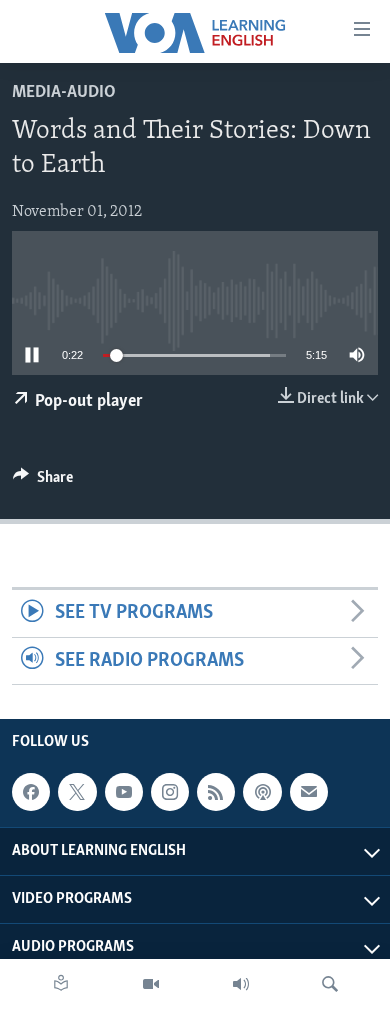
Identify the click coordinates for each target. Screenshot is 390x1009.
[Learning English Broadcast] (241, 984)
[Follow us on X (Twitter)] (77, 792)
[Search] (330, 984)
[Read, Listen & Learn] (61, 984)
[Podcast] (262, 792)
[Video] (151, 984)
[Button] (43, 482)
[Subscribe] (309, 792)
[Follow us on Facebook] (31, 792)
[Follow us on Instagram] (170, 792)
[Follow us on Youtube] (124, 792)
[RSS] (216, 792)
